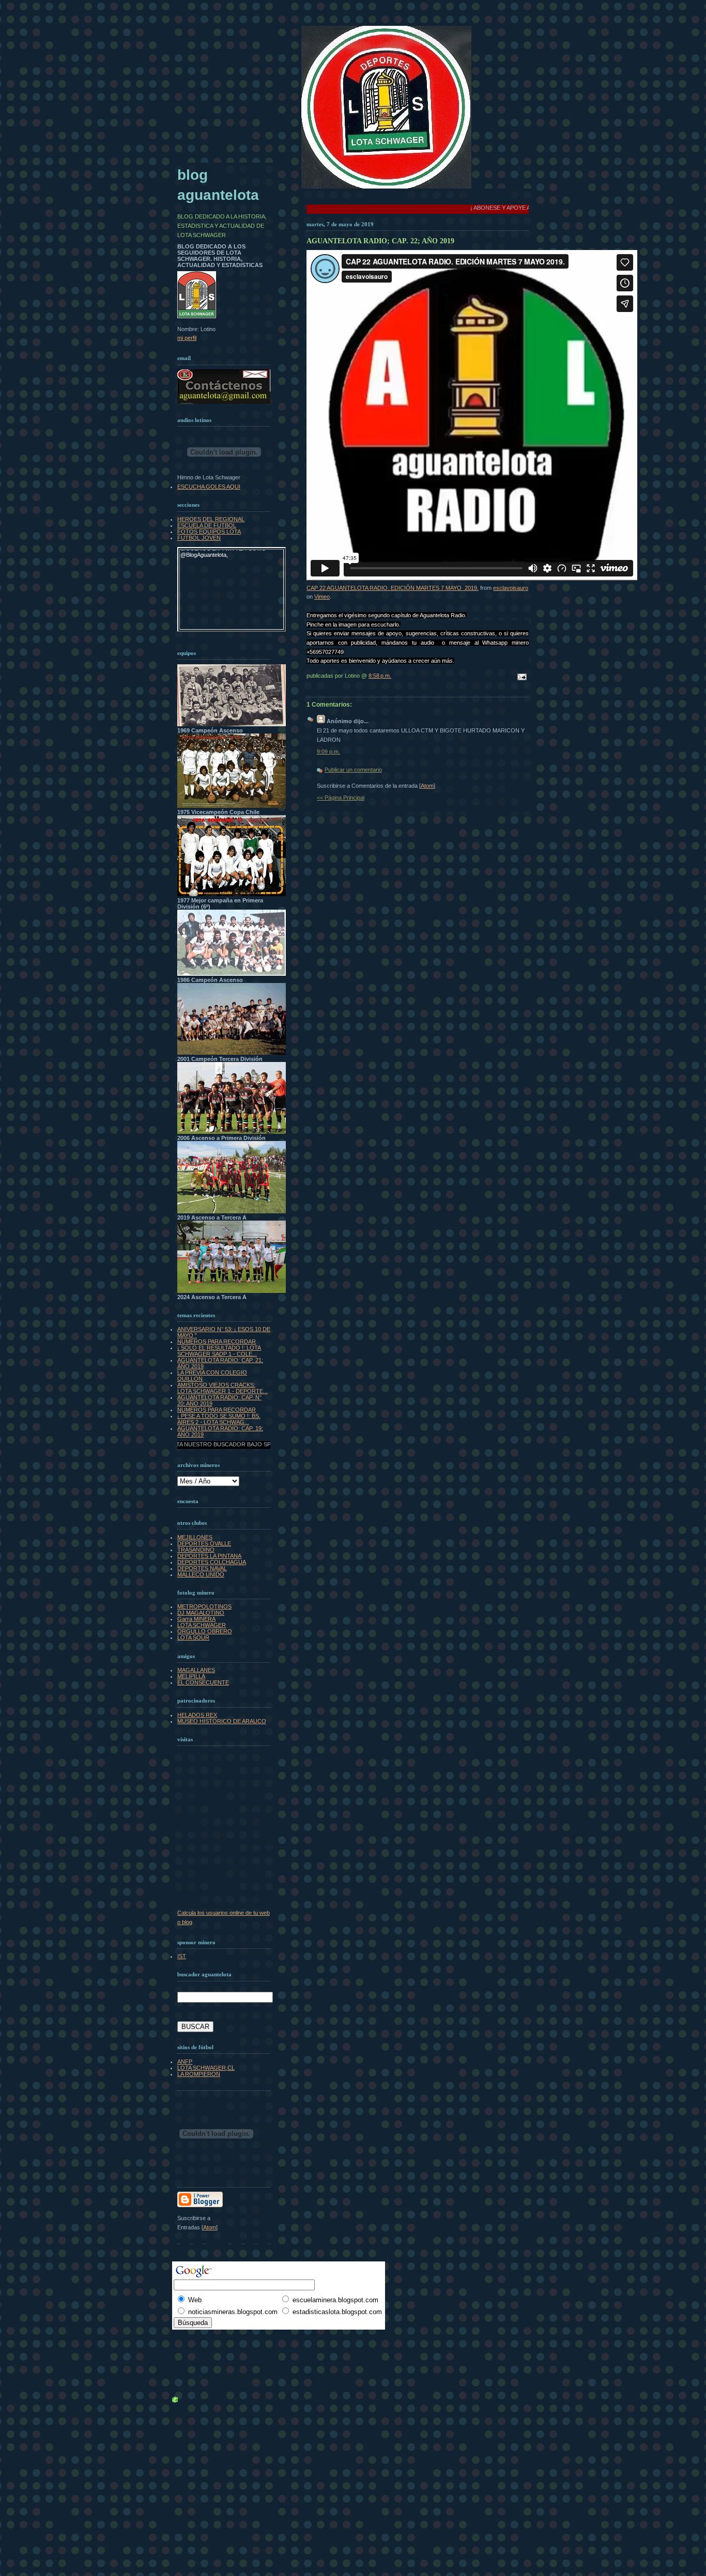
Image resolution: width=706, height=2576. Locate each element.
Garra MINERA (196, 1619)
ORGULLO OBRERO (205, 1631)
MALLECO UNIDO (201, 1574)
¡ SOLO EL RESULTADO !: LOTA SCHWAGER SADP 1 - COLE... (219, 1351)
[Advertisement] (201, 2338)
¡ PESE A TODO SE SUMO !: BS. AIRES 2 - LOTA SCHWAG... (219, 1419)
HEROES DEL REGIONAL (211, 519)
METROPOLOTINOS (204, 1606)
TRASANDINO (196, 1550)
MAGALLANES (196, 1670)
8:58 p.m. (380, 676)
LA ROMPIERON (199, 2074)
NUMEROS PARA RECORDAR (217, 1341)
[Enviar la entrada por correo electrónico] (520, 678)
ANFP (185, 2062)
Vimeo (322, 597)
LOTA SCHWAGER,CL (206, 2068)
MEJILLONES (195, 1537)
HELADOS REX (197, 1715)
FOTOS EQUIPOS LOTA (209, 532)
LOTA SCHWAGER (202, 1625)
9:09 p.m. (328, 752)
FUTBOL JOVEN (199, 538)
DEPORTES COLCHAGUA (212, 1562)
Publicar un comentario (353, 770)
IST (182, 1956)
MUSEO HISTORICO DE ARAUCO (222, 1721)
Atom (427, 786)
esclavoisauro (511, 588)
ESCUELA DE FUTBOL (207, 525)
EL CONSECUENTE (203, 1682)
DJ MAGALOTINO (201, 1613)
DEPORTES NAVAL (202, 1568)
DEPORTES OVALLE (204, 1543)
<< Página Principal (341, 798)
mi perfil (187, 338)
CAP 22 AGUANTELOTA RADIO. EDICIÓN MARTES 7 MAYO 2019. (393, 588)
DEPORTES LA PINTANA (209, 1556)
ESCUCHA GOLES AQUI (209, 487)
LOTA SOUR (193, 1637)
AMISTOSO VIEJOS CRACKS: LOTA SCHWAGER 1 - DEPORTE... (222, 1388)
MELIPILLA (191, 1676)
